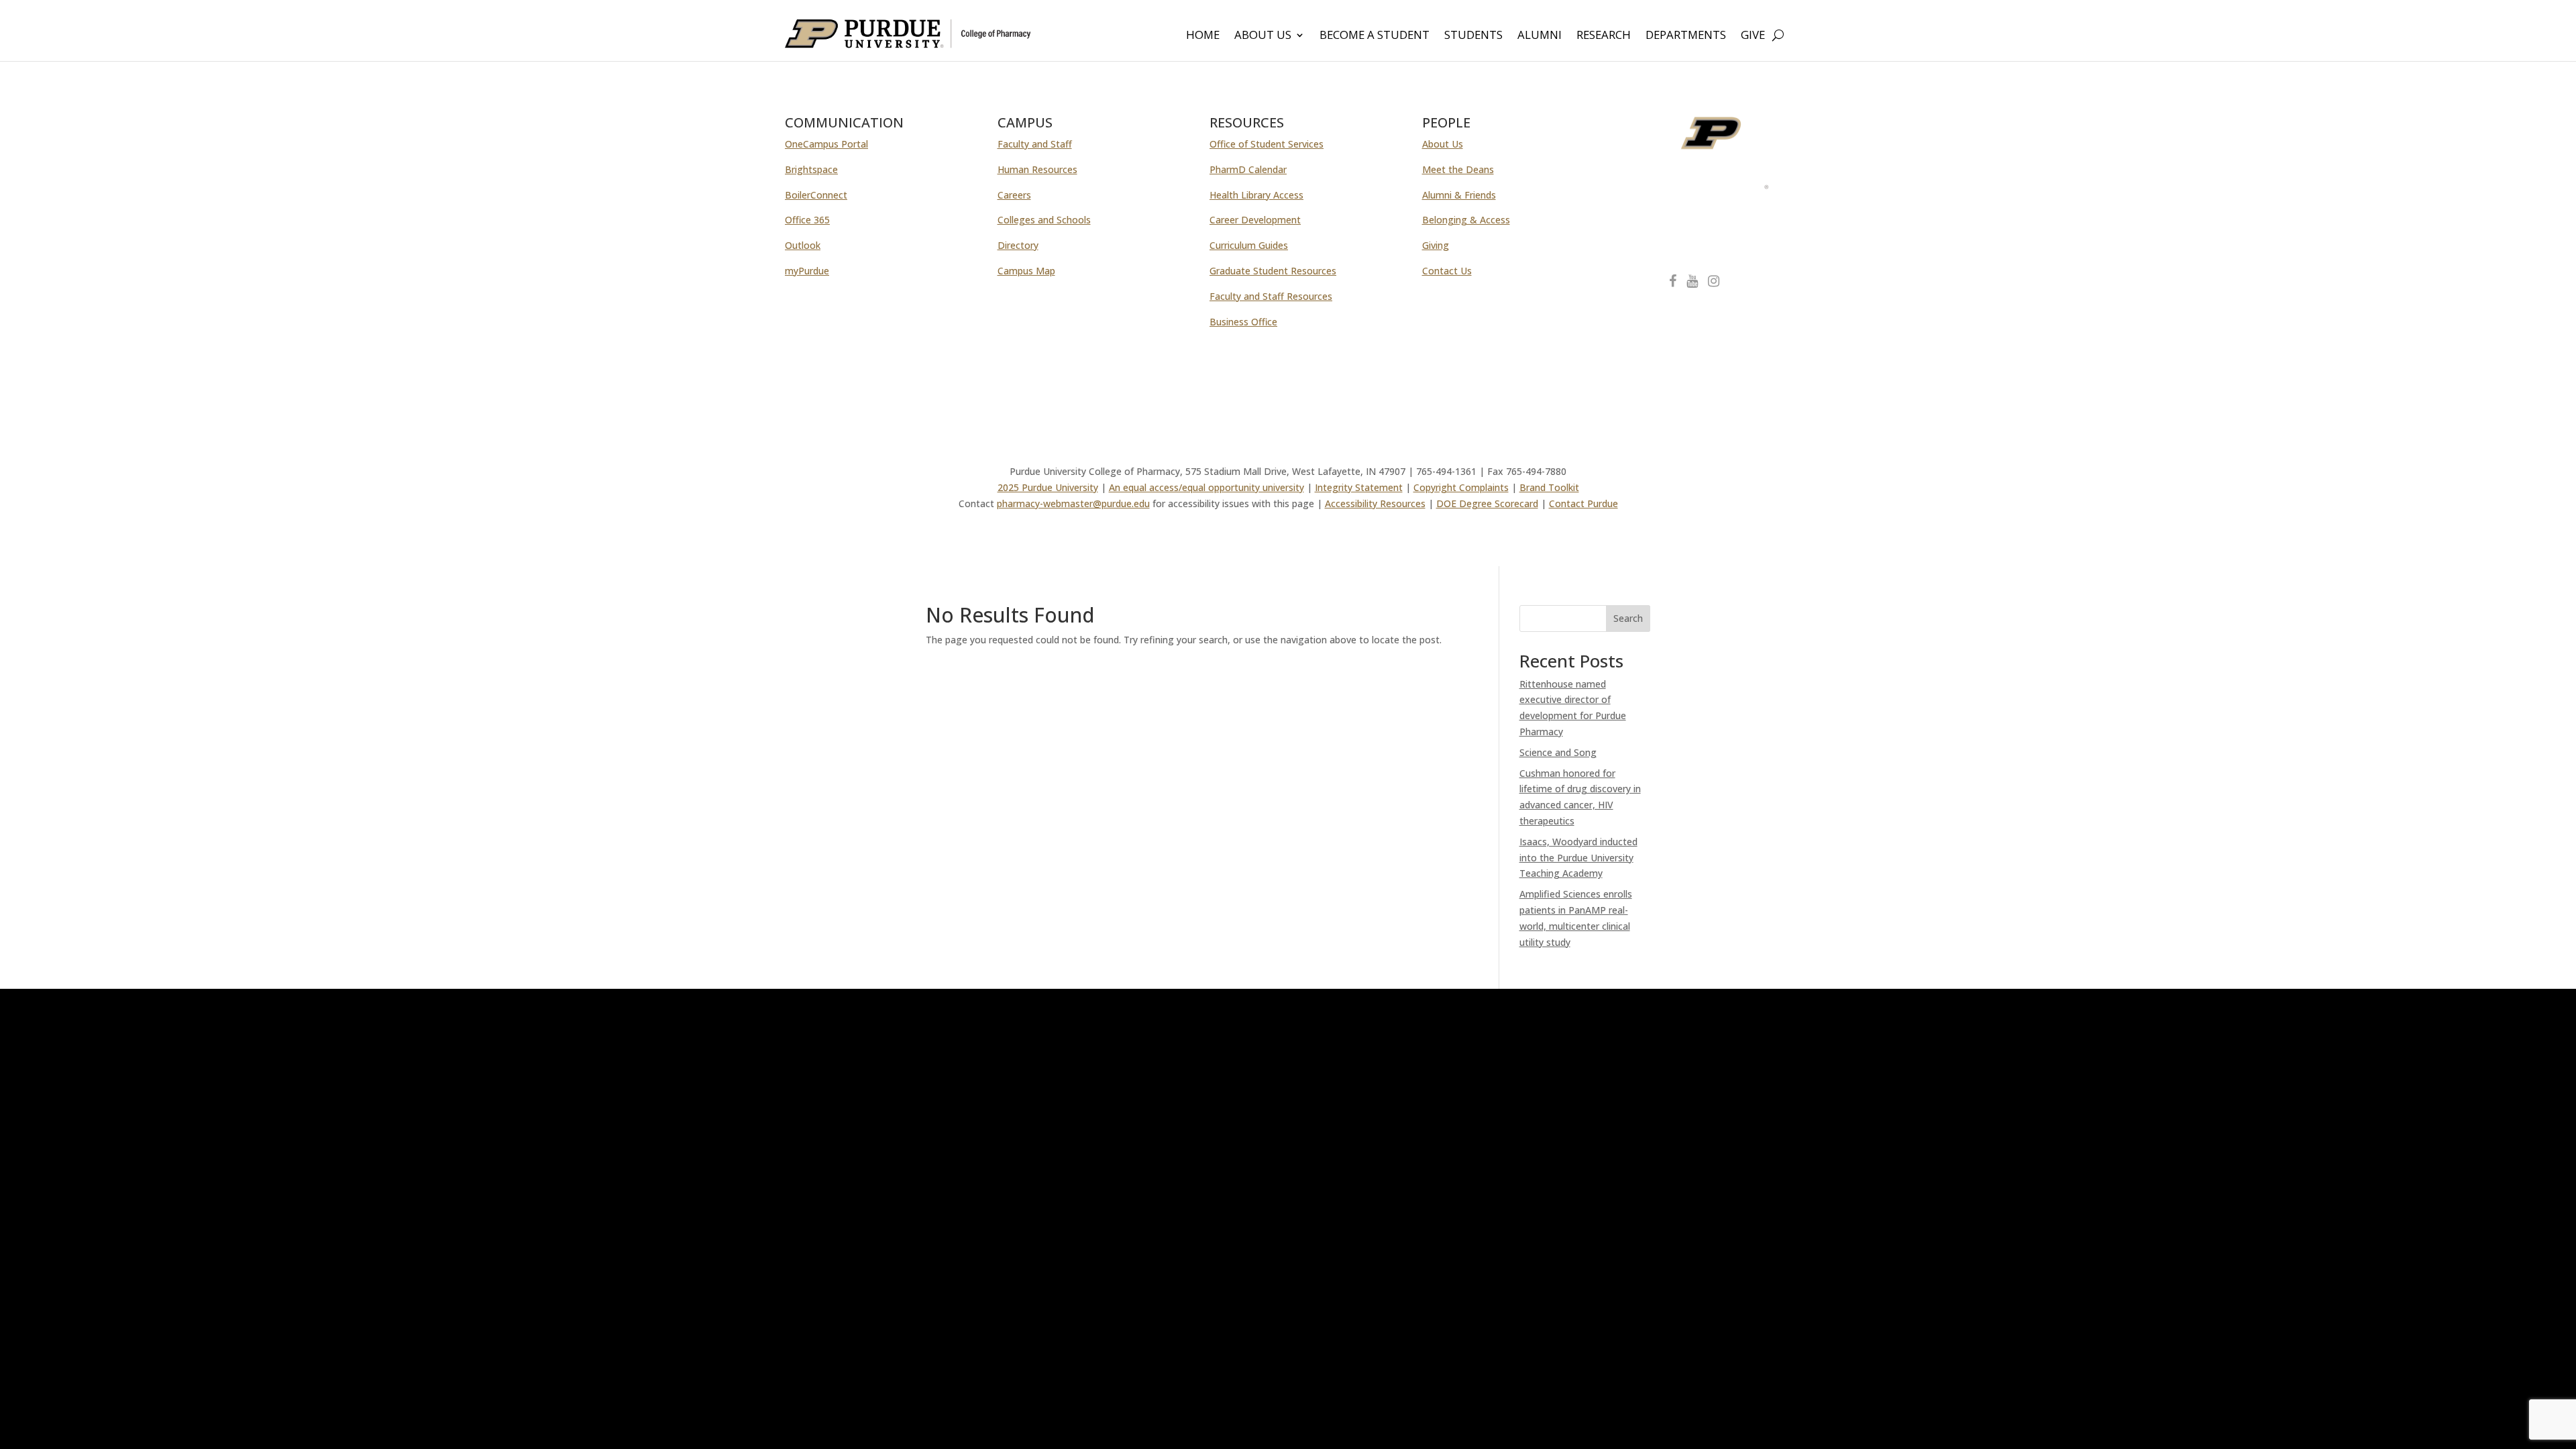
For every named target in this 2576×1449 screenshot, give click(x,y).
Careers (1014, 195)
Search (1628, 618)
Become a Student (1375, 36)
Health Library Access (1256, 195)
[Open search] (1778, 35)
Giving (1436, 245)
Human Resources (1037, 169)
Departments (1686, 36)
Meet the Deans (1458, 169)
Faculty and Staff (1035, 144)
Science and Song (1558, 752)
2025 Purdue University (1048, 487)
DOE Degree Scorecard (1487, 503)
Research (1604, 36)
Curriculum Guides (1249, 245)
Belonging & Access (1466, 220)
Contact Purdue (1584, 503)
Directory (1018, 245)
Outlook (803, 245)
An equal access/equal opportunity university (1206, 487)
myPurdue (807, 271)
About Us (1263, 36)
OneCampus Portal (826, 144)
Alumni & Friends (1459, 195)
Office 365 (807, 220)
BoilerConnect (816, 195)
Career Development (1255, 220)
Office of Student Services (1267, 144)
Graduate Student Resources (1273, 271)
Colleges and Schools (1044, 220)
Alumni (1540, 36)
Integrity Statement (1359, 487)
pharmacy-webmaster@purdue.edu (1073, 503)
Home (1203, 36)
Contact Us (1447, 271)
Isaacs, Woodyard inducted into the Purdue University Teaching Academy (1578, 858)
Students (1473, 36)
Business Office (1243, 322)
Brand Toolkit (1549, 487)
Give (1753, 36)
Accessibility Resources (1375, 503)
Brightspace (811, 169)
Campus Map (1026, 271)
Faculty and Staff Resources (1271, 296)
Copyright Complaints (1461, 487)
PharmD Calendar (1248, 169)
